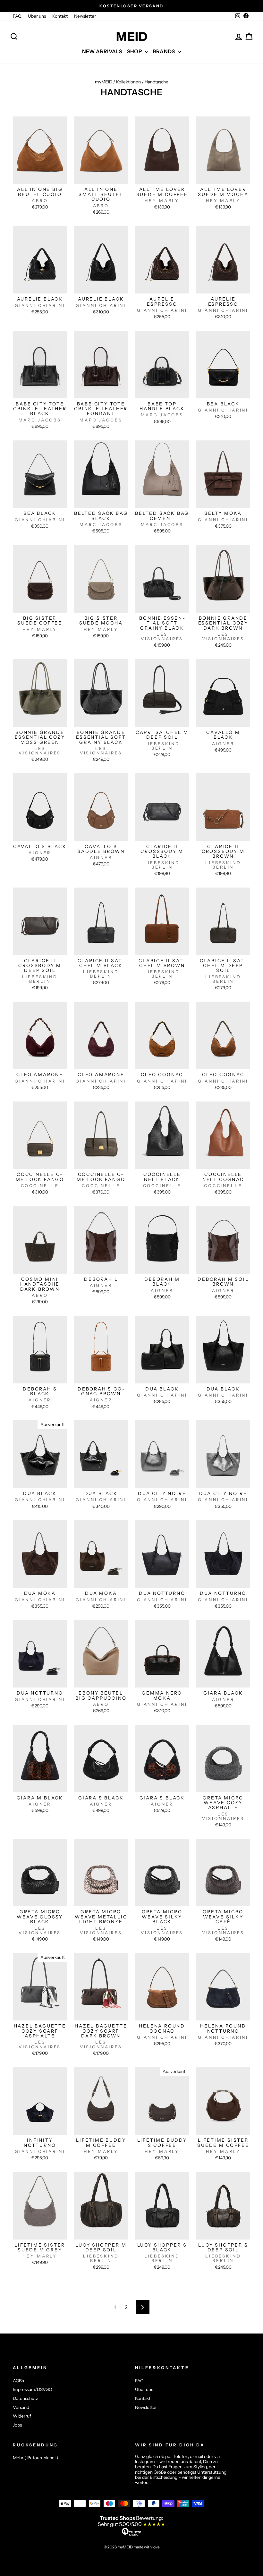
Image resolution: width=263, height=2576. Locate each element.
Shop (135, 51)
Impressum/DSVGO (33, 2389)
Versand (21, 2407)
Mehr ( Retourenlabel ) (36, 2458)
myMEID (104, 82)
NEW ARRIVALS (102, 51)
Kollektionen (128, 82)
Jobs (17, 2425)
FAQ (17, 16)
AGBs (18, 2381)
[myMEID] (131, 37)
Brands (165, 51)
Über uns (37, 16)
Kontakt (60, 16)
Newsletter (85, 16)
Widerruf (22, 2416)
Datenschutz (25, 2398)
